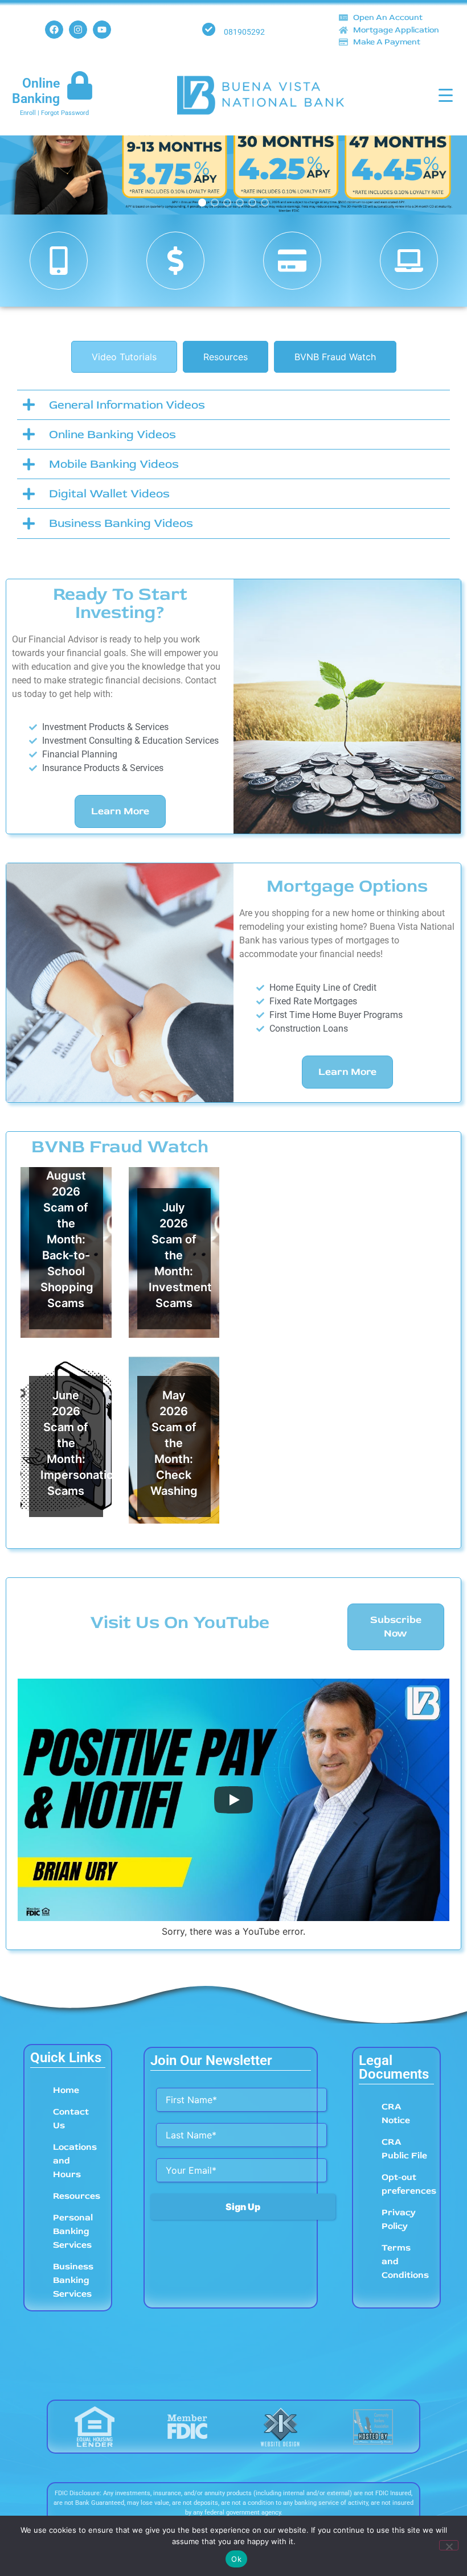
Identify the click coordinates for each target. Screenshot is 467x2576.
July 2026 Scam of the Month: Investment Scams (180, 1255)
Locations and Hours (75, 2161)
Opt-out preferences (408, 2184)
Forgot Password (65, 113)
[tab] (124, 357)
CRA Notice (396, 2113)
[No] (449, 2545)
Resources (77, 2196)
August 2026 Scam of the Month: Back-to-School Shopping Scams (67, 1239)
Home (66, 2090)
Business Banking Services (73, 2280)
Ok (236, 2559)
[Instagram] (78, 30)
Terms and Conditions (405, 2261)
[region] (233, 147)
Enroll (28, 113)
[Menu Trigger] (446, 95)
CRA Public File (404, 2149)
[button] (233, 147)
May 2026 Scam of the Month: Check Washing (174, 1443)
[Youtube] (102, 30)
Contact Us (71, 2118)
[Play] (233, 1800)
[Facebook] (54, 30)
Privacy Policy (399, 2219)
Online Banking (36, 91)
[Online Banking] (80, 85)
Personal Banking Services (73, 2231)
